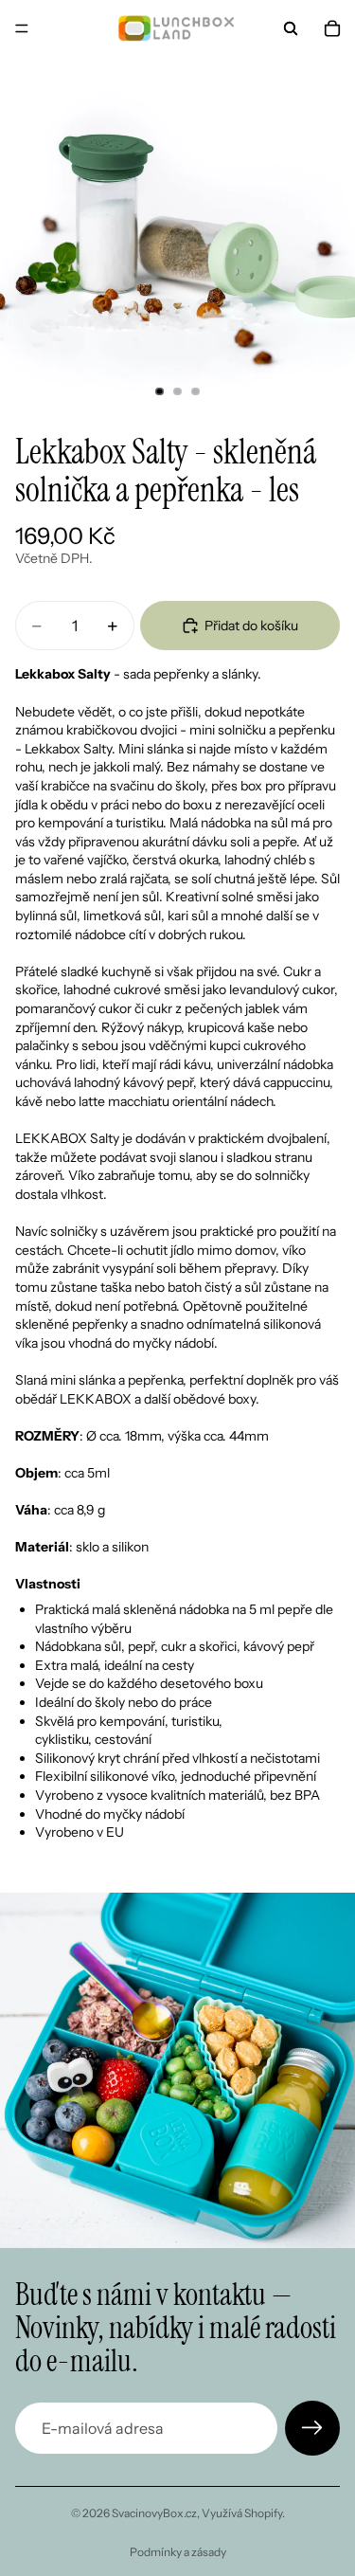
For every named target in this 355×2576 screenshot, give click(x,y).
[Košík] (332, 28)
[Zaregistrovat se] (312, 2428)
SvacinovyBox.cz (154, 2513)
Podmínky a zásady (178, 2552)
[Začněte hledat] (291, 28)
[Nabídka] (22, 28)
